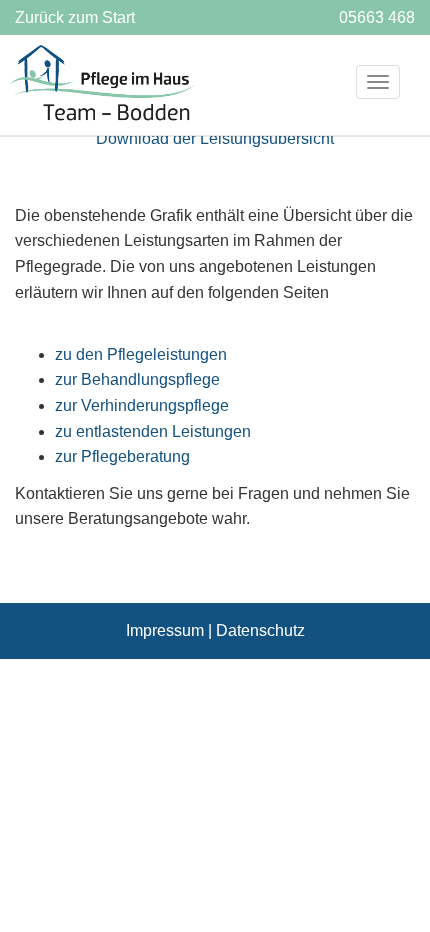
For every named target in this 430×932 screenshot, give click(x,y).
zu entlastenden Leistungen (153, 431)
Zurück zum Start (75, 17)
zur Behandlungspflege (137, 379)
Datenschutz (260, 630)
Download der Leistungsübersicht (215, 138)
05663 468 (377, 17)
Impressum (165, 630)
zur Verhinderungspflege (142, 405)
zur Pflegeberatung (122, 456)
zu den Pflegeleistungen (141, 354)
